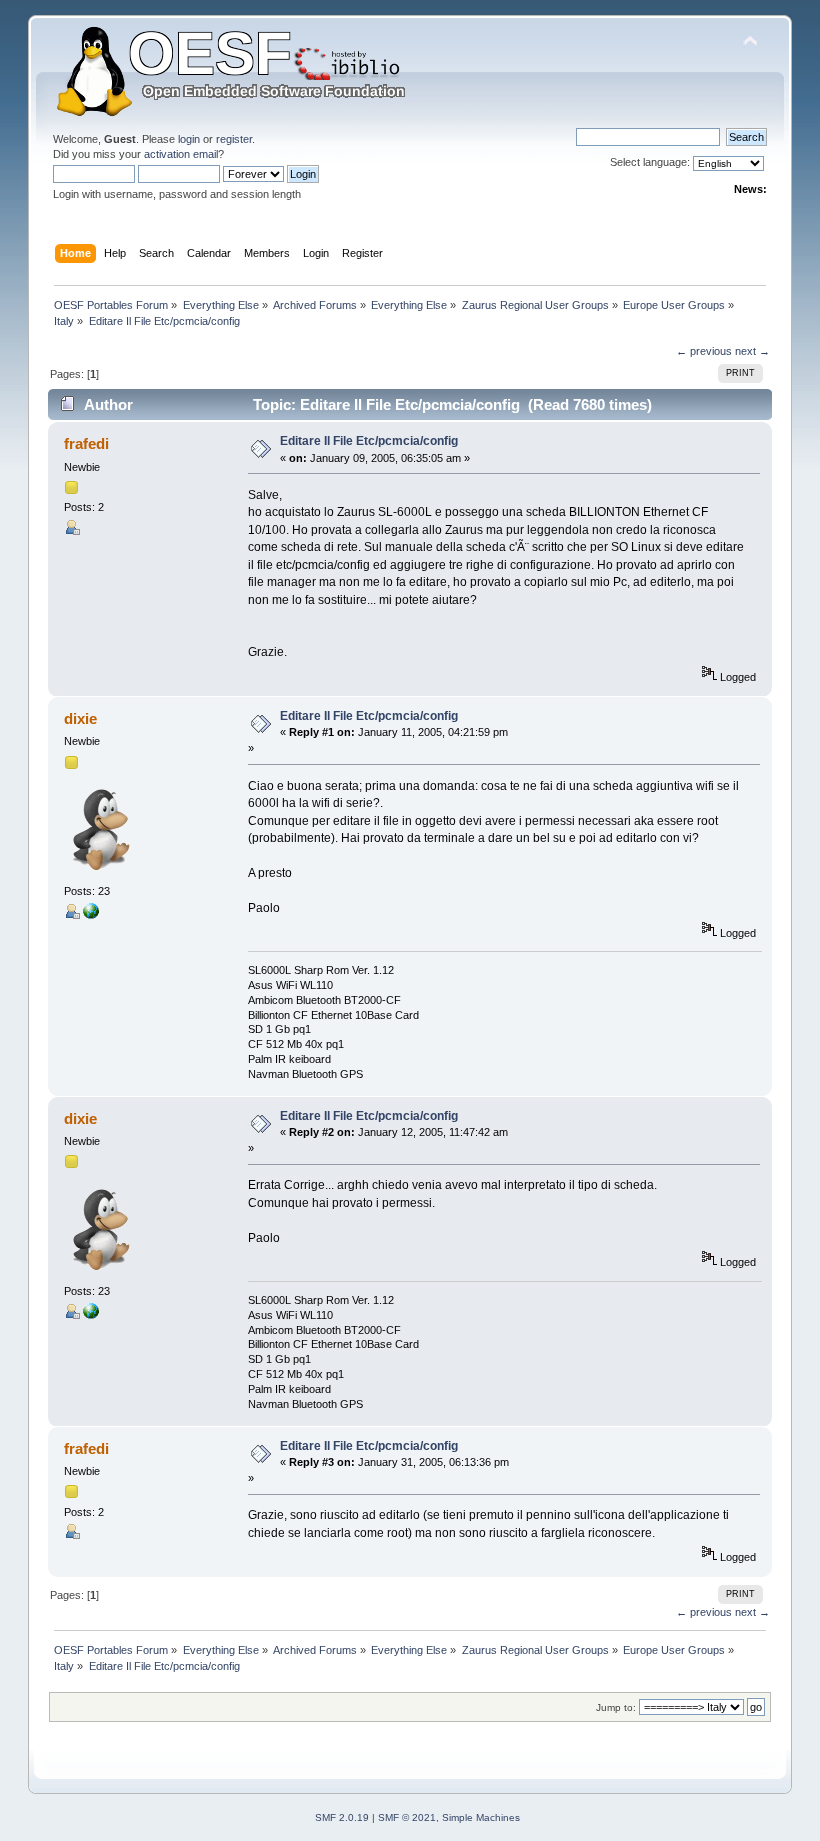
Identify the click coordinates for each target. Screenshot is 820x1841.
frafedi (86, 443)
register (234, 139)
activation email (181, 154)
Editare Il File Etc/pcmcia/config (369, 441)
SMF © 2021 (407, 1817)
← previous (704, 351)
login (189, 139)
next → (752, 351)
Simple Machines (481, 1817)
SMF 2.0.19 (342, 1817)
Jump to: (616, 1707)
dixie (80, 718)
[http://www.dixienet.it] (91, 915)
